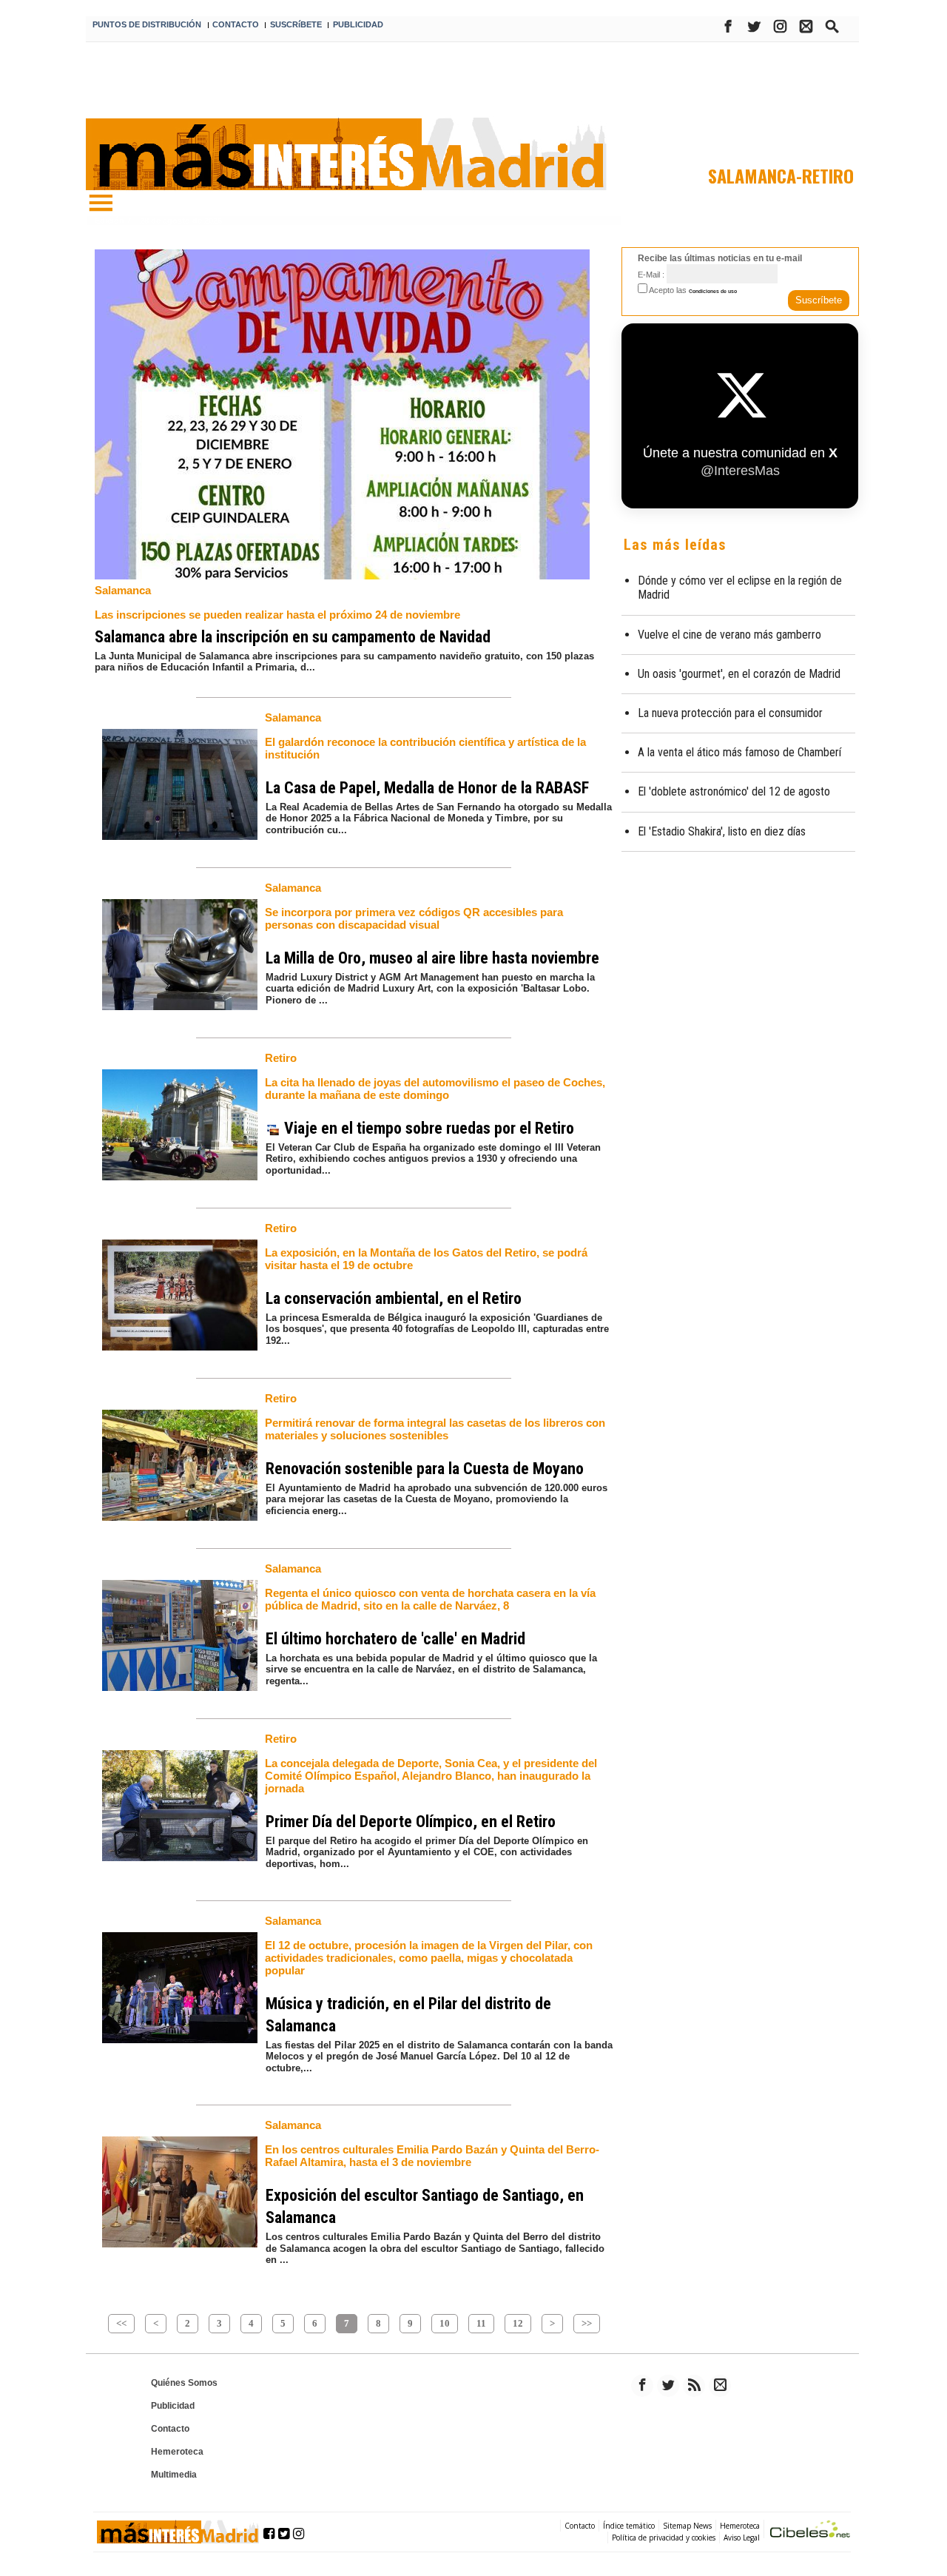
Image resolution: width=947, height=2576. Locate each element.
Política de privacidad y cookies (664, 2538)
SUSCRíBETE (296, 24)
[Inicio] (101, 204)
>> (587, 2323)
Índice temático (629, 2526)
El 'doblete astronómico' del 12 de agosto (734, 791)
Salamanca (123, 590)
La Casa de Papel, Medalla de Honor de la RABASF (427, 788)
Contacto (170, 2429)
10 (445, 2323)
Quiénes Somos (184, 2383)
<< (121, 2323)
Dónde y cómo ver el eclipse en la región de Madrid (740, 588)
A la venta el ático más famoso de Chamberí (739, 752)
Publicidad (173, 2406)
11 (481, 2323)
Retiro (281, 1058)
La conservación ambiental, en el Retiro (394, 1298)
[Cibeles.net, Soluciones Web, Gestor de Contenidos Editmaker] (810, 2531)
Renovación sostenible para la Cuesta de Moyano (425, 1469)
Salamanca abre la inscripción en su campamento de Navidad (293, 637)
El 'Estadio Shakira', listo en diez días (722, 831)
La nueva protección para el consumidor (730, 713)
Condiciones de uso (713, 291)
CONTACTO (236, 24)
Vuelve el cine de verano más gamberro (729, 635)
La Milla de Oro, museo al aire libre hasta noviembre (432, 958)
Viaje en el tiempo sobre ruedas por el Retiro (427, 1128)
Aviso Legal (742, 2538)
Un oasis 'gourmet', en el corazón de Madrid (739, 674)
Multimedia (174, 2475)
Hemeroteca (177, 2452)
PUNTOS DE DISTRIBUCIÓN (147, 24)
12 (518, 2323)
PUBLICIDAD (358, 24)
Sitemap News (687, 2526)
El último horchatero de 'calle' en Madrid (395, 1639)
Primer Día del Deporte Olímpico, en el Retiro (411, 1822)
